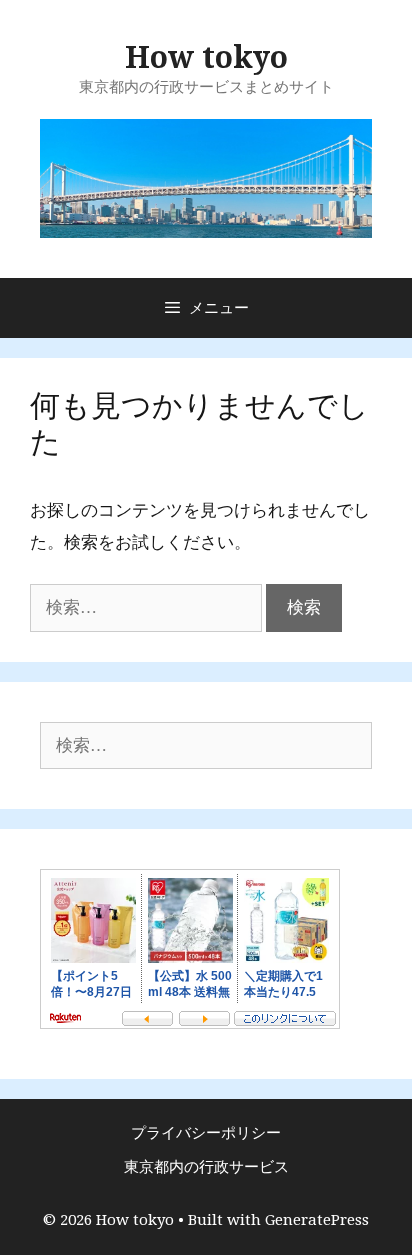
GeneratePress (317, 1220)
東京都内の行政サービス (206, 1167)
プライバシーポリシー (206, 1133)
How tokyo (206, 57)
